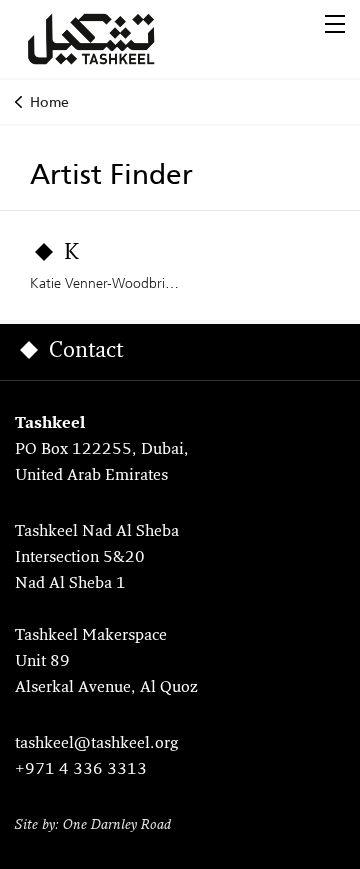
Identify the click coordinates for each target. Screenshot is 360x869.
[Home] (115, 39)
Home (49, 102)
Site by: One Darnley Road (93, 825)
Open (335, 24)
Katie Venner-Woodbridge (109, 283)
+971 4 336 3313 (81, 770)
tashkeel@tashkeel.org (96, 744)
